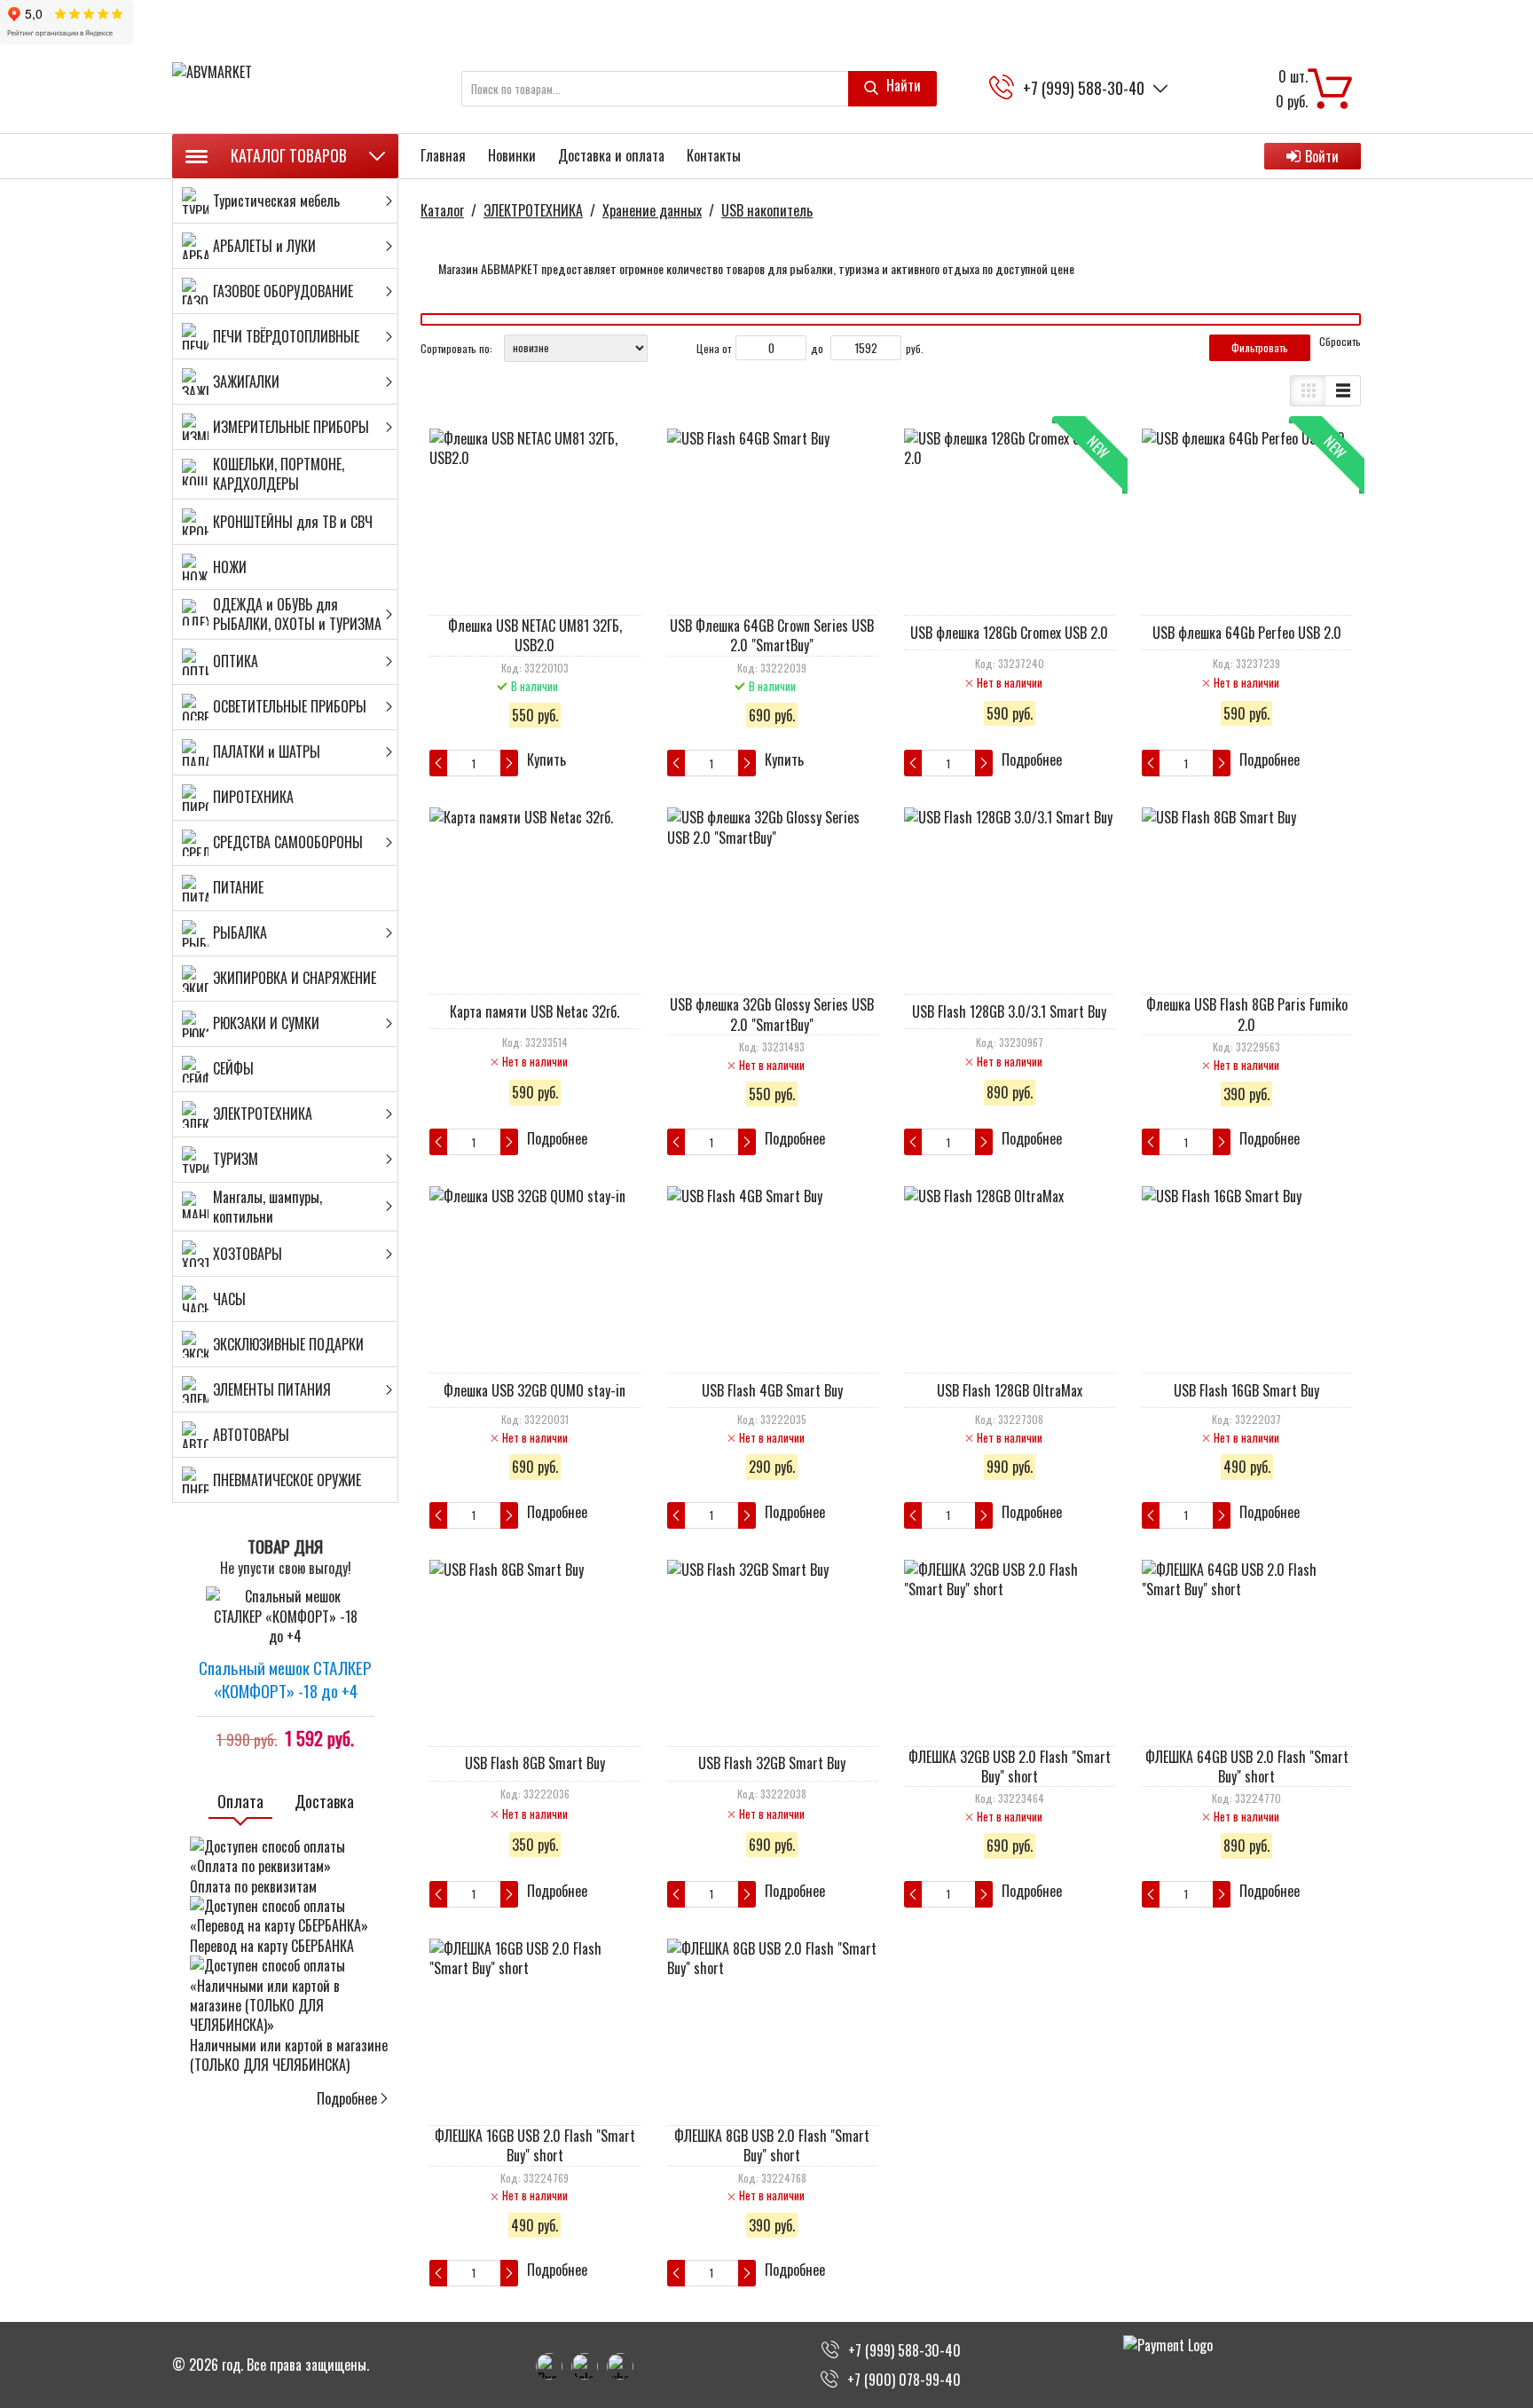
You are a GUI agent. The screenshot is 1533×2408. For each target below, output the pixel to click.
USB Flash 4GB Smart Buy (772, 1390)
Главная (443, 155)
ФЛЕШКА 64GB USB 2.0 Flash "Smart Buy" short (1247, 1767)
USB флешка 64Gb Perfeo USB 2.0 (1247, 633)
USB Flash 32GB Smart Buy (772, 1763)
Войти (1322, 156)
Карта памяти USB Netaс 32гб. (535, 1011)
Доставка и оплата (611, 155)
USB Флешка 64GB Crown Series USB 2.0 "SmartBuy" (772, 635)
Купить (546, 760)
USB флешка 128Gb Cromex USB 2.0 (1009, 633)
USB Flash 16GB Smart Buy (1246, 1390)
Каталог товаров (289, 155)
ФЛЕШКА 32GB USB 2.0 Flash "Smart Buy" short (1010, 1767)
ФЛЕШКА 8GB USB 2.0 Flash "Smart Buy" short (772, 2145)
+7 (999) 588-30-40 (1084, 88)
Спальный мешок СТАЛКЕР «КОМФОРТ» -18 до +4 (285, 1679)
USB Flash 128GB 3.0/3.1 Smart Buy (1009, 1011)
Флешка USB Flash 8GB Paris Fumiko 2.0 (1247, 1014)
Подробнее (347, 2098)
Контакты (714, 155)
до (817, 348)
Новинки (512, 155)
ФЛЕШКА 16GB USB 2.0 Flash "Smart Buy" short (535, 2145)
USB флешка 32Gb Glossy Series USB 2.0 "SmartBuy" (772, 1014)
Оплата (240, 1802)
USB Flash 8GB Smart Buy (535, 1763)
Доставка (324, 1802)
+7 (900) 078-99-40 (904, 2380)
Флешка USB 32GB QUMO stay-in (535, 1390)
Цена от (714, 348)
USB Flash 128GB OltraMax (1010, 1390)
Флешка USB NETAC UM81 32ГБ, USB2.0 (535, 635)
